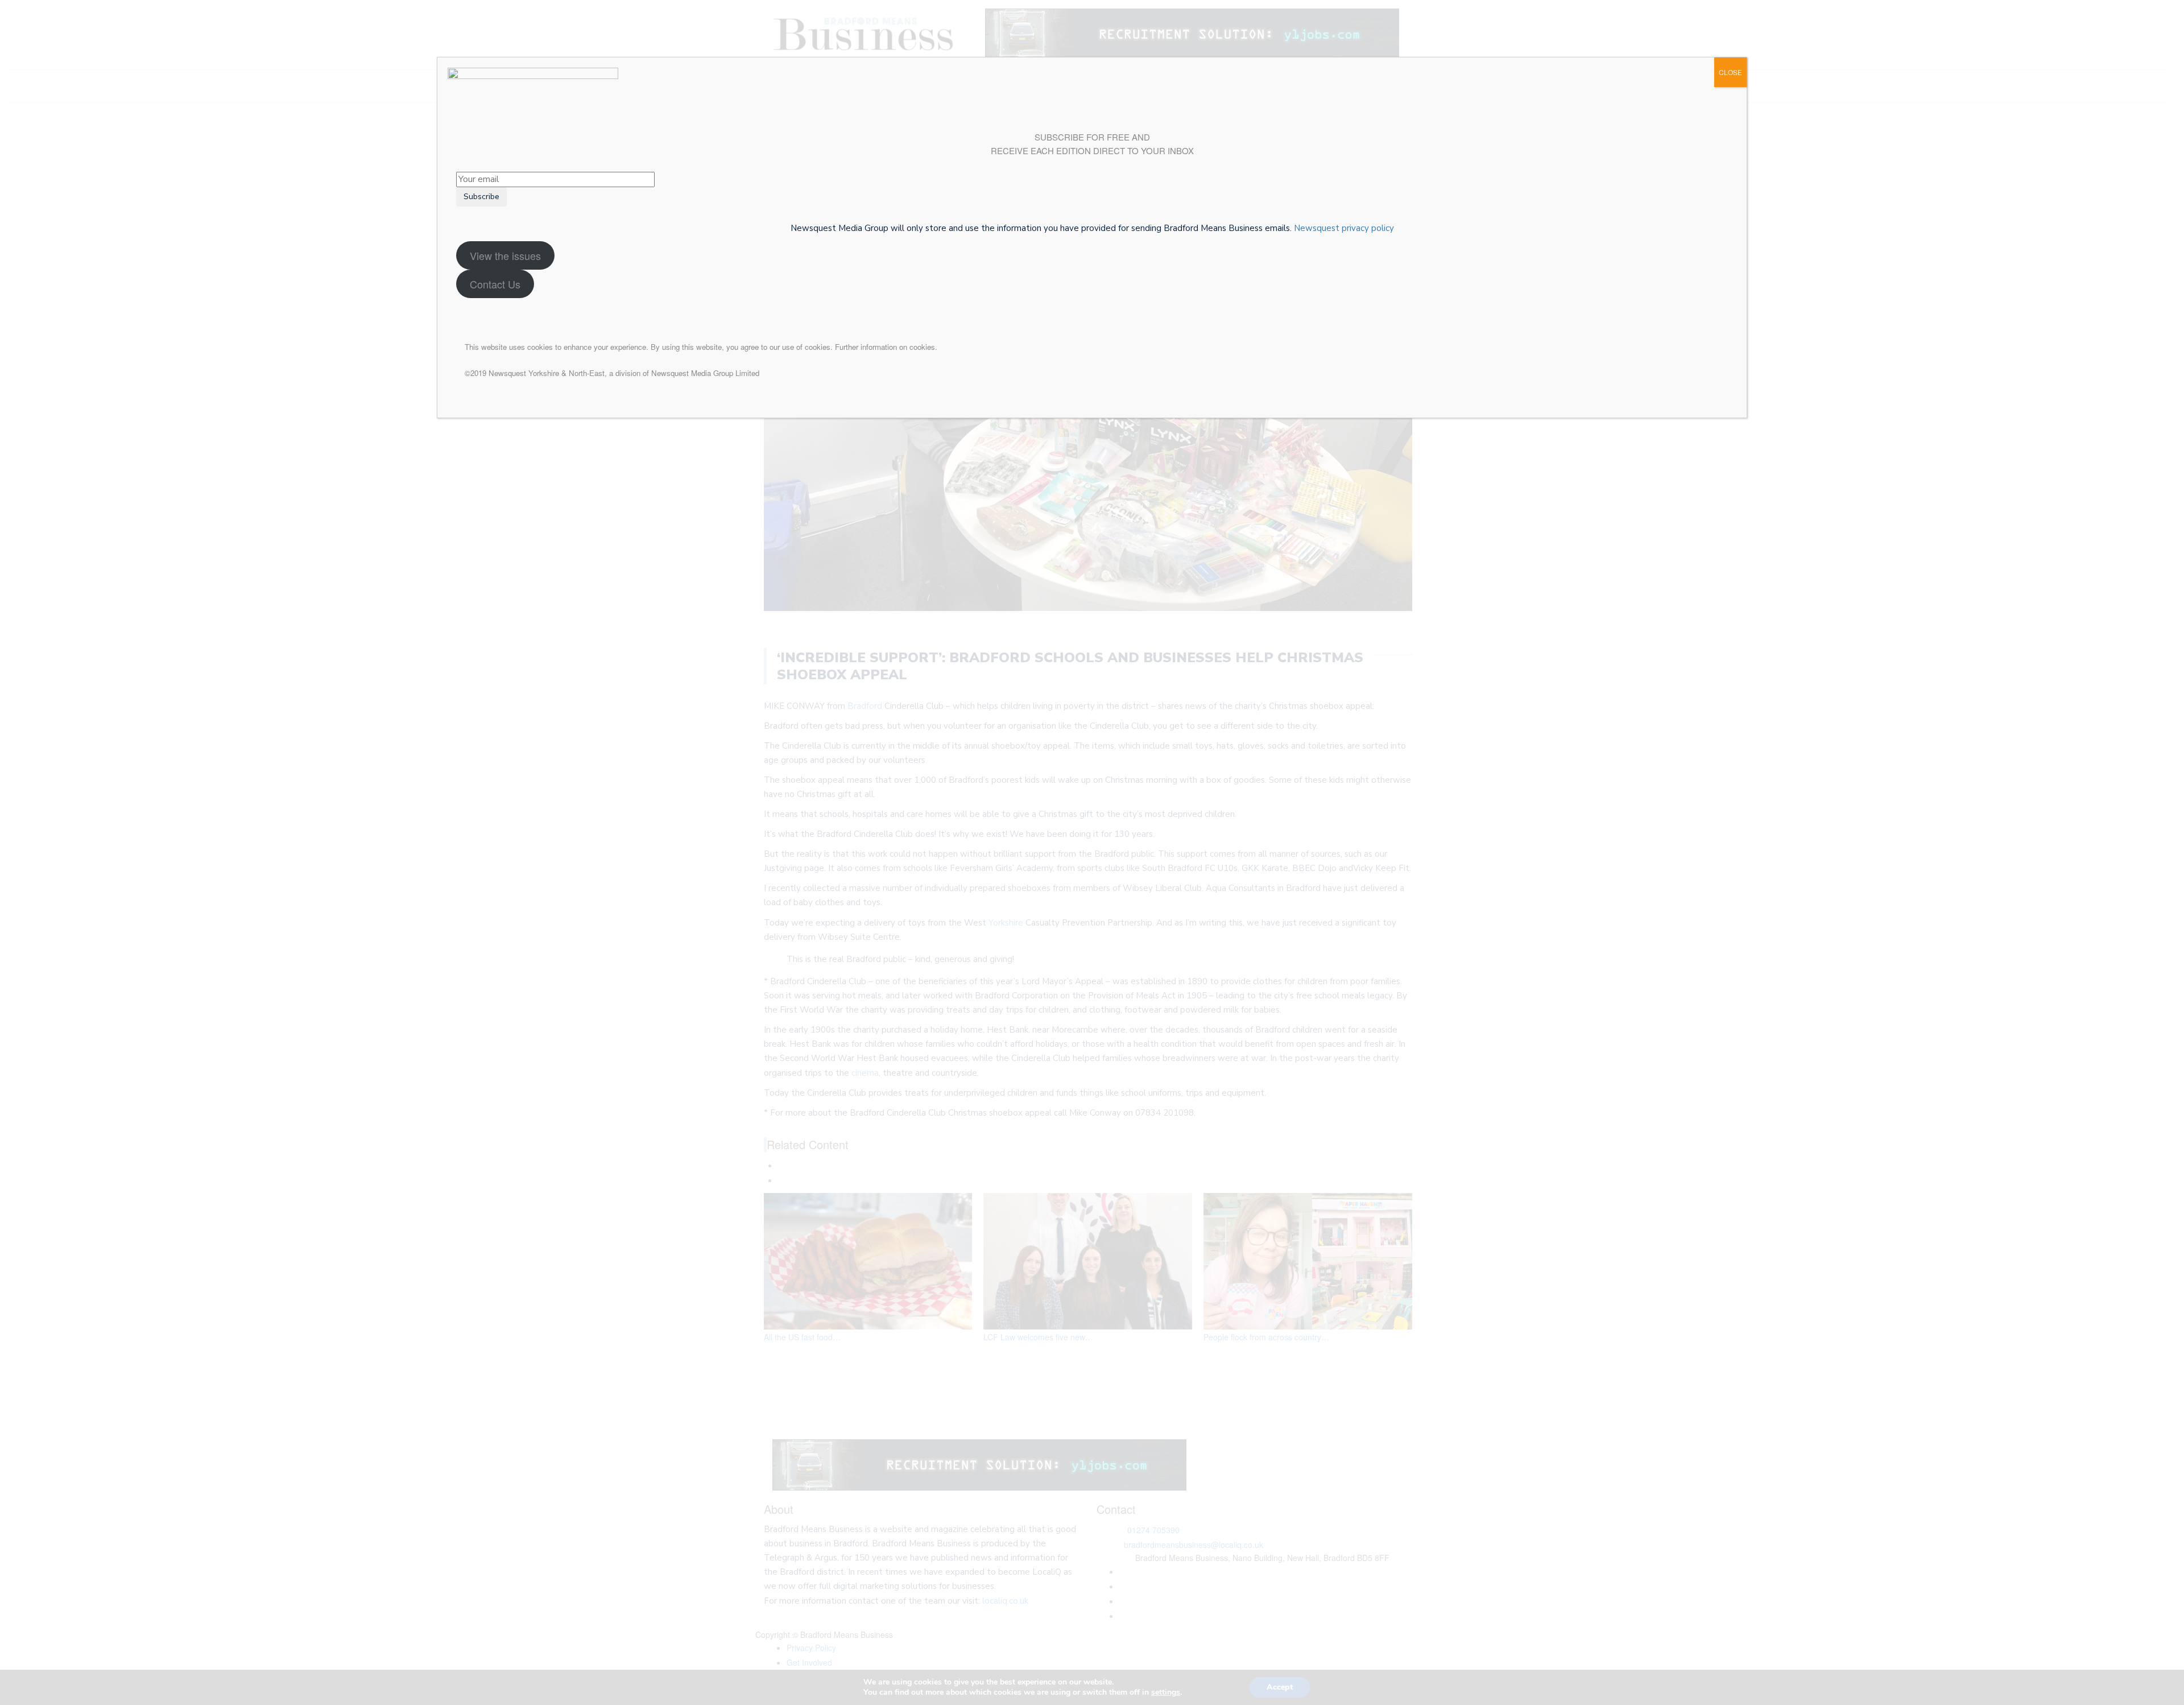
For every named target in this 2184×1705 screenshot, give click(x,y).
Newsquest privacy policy (1344, 228)
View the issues (505, 255)
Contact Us (495, 284)
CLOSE (1730, 72)
